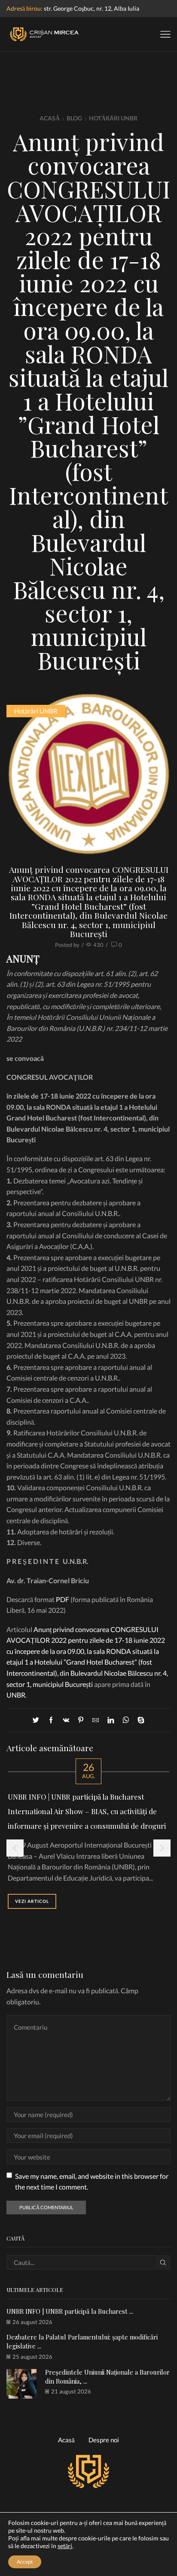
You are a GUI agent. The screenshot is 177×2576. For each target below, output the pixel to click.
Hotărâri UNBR (113, 118)
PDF (63, 1599)
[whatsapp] (126, 1720)
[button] (15, 1848)
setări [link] (65, 2546)
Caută (163, 2262)
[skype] (139, 1720)
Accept (25, 2562)
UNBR (16, 1695)
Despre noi (104, 2440)
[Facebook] (51, 1720)
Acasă (50, 118)
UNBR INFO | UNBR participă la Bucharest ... (70, 2311)
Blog (74, 118)
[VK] (66, 1720)
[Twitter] (38, 1720)
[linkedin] (111, 1720)
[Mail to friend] (96, 1720)
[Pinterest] (81, 1720)
